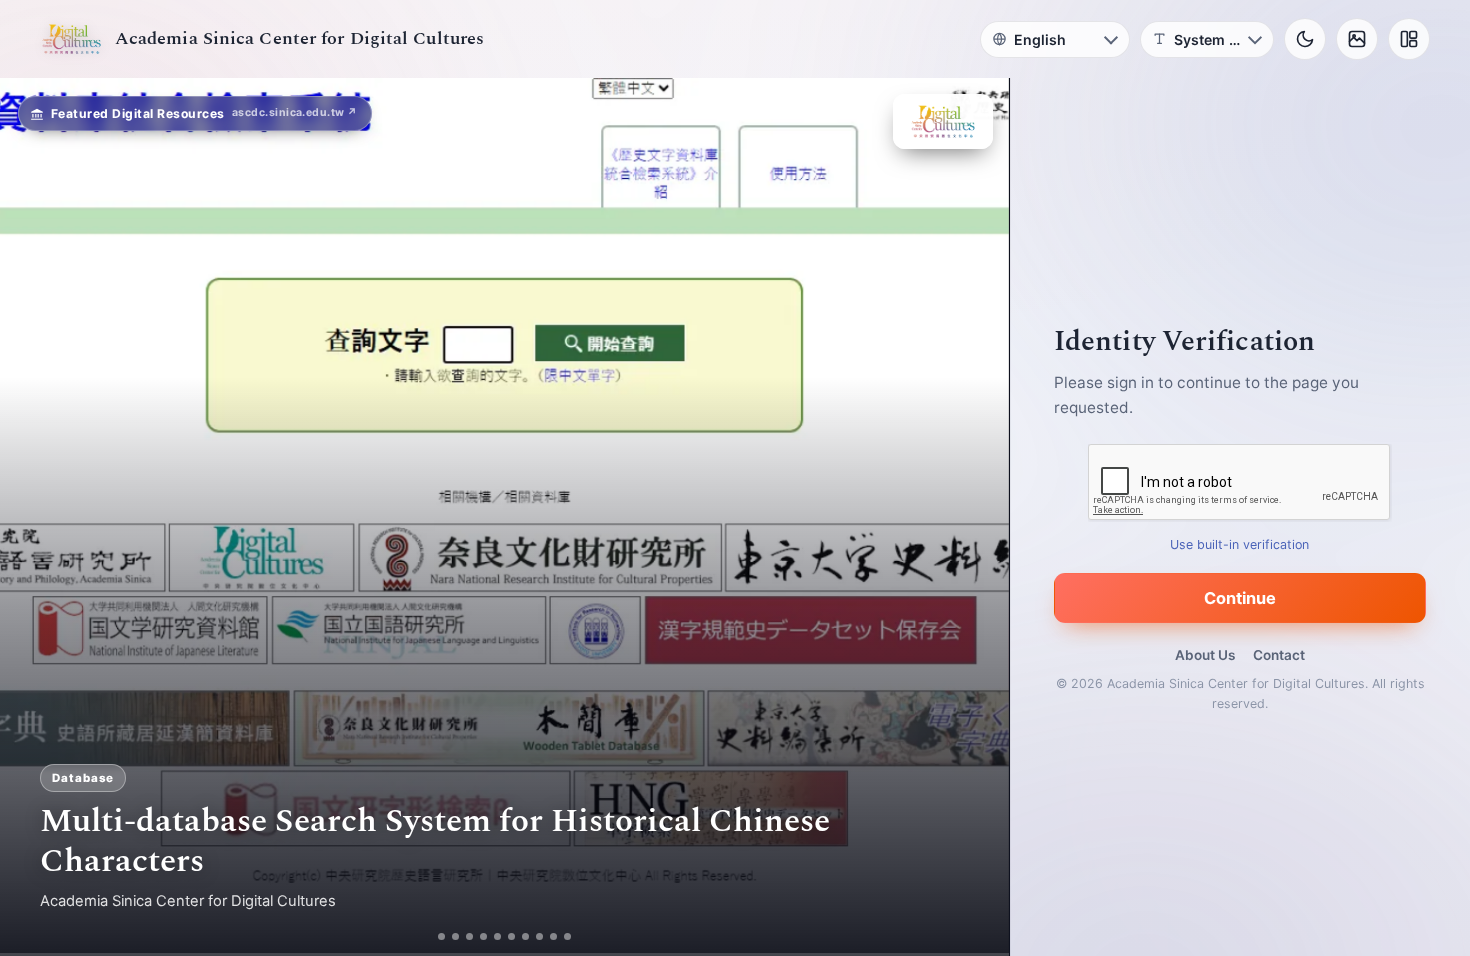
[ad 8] (547, 936)
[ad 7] (533, 936)
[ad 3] (470, 936)
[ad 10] (575, 936)
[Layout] (1409, 39)
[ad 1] (434, 936)
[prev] (36, 517)
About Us (1205, 655)
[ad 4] (491, 936)
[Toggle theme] (1305, 39)
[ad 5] (505, 936)
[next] (973, 517)
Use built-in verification (1240, 544)
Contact (1279, 655)
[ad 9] (561, 936)
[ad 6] (519, 936)
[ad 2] (448, 936)
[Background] (1357, 39)
